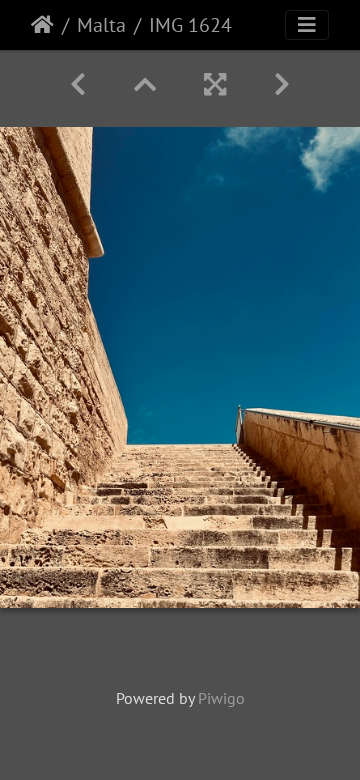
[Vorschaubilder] (145, 84)
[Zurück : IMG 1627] (78, 84)
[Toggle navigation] (307, 25)
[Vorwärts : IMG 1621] (282, 84)
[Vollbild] (215, 84)
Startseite (42, 25)
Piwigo (221, 698)
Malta (101, 25)
